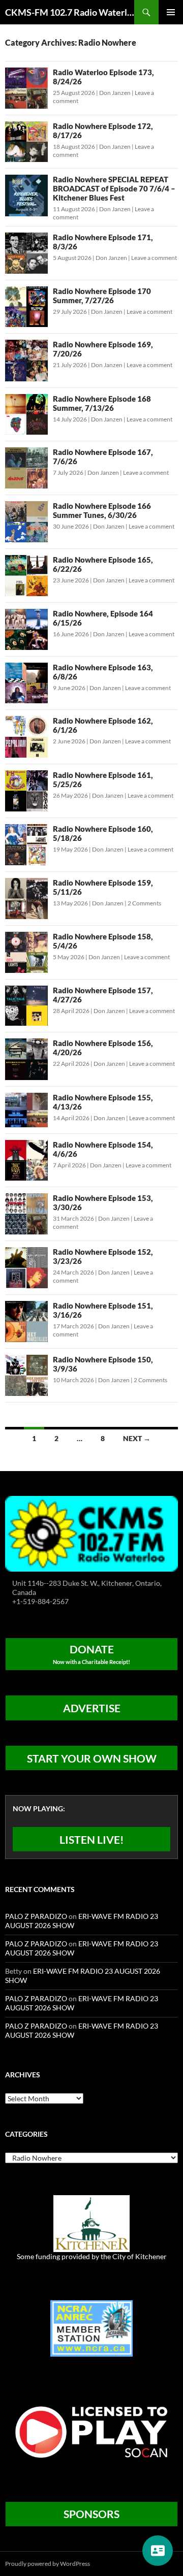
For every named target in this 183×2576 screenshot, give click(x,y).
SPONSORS (91, 2514)
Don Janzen (115, 93)
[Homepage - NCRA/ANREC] (91, 2327)
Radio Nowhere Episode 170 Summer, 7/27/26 (102, 296)
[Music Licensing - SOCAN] (91, 2432)
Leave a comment (154, 258)
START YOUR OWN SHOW (92, 1758)
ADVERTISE (92, 1708)
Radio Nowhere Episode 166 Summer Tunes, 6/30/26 (102, 510)
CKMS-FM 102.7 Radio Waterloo (70, 12)
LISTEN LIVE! (92, 1839)
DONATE (91, 1654)
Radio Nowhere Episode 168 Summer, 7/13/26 (102, 403)
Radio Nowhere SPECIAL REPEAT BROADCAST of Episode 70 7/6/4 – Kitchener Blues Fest (114, 188)
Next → (137, 1438)
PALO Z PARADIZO (36, 1916)
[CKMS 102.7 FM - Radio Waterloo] (91, 1533)
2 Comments (144, 903)
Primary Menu (171, 12)
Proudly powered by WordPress (48, 2564)
